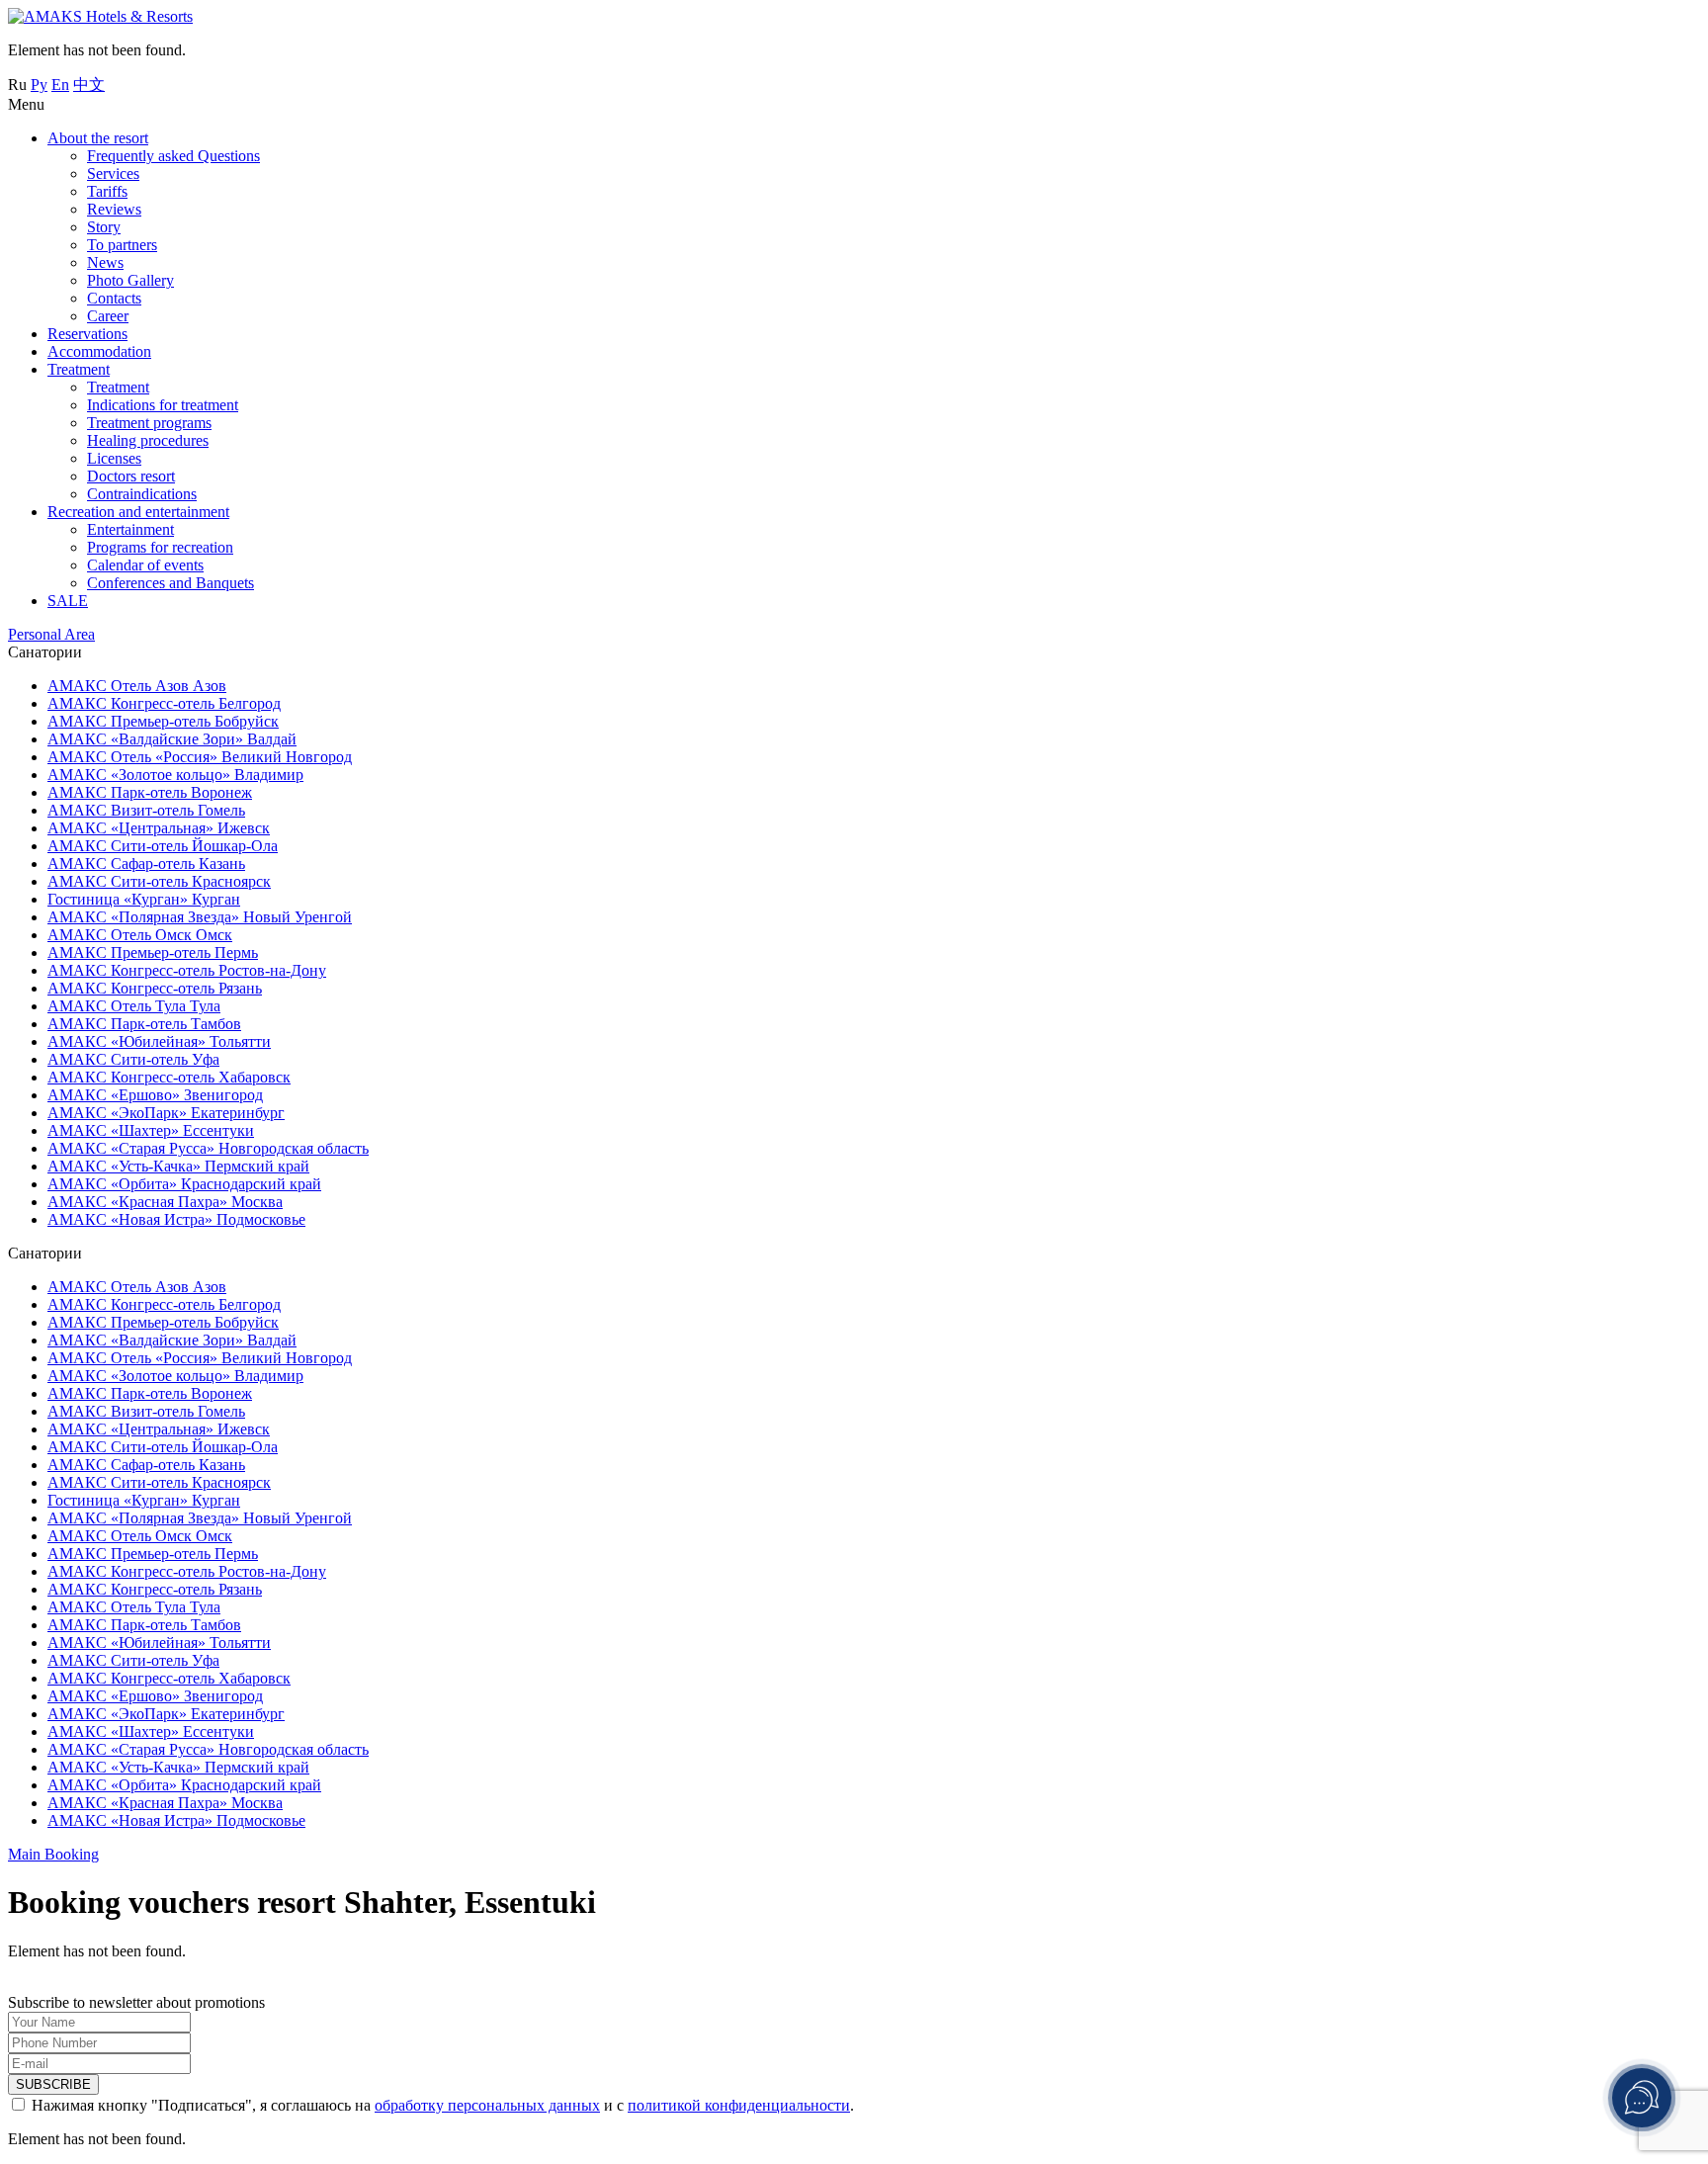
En (60, 85)
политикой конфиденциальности (739, 2105)
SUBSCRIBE (53, 2084)
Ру (39, 85)
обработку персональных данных (487, 2105)
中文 (89, 85)
